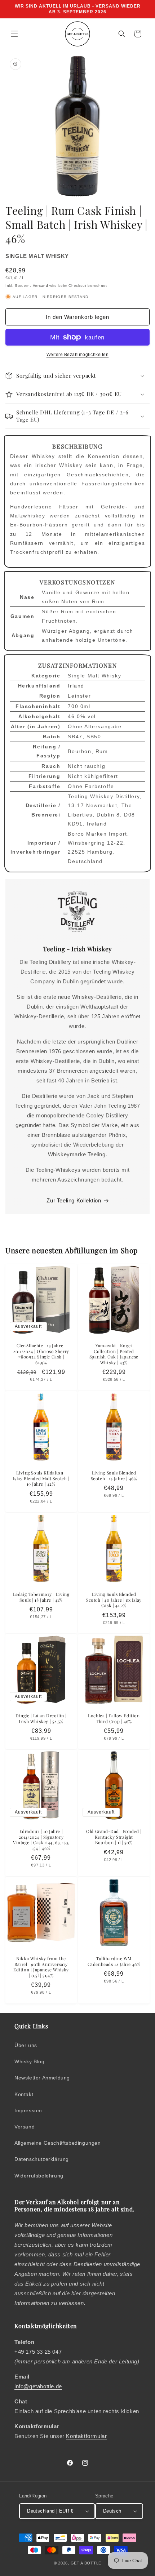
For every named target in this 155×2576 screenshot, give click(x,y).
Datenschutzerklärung (42, 2159)
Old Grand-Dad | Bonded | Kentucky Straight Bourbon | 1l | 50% (114, 1837)
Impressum (28, 2110)
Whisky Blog (30, 2061)
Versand (41, 286)
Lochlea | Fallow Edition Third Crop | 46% (114, 1719)
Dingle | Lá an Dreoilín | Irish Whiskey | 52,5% (41, 1719)
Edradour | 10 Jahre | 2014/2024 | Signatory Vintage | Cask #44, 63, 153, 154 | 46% (41, 1840)
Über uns (26, 2045)
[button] (14, 34)
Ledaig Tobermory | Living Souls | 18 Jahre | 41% (41, 1597)
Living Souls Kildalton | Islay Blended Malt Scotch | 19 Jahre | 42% (41, 1478)
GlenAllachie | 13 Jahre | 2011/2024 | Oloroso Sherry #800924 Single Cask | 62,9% (41, 1354)
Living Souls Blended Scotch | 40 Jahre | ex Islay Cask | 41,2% (114, 1600)
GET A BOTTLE (86, 2563)
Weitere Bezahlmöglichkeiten (78, 355)
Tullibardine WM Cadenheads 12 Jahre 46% (114, 1961)
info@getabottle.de (38, 2386)
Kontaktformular (86, 2436)
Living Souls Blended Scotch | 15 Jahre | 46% (114, 1476)
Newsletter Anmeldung (42, 2078)
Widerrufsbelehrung (39, 2176)
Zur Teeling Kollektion (74, 1200)
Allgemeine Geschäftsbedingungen (58, 2143)
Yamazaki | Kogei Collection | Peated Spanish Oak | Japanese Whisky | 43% (114, 1354)
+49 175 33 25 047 (38, 2352)
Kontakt (24, 2094)
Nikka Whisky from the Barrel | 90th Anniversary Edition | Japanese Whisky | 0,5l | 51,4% (41, 1967)
